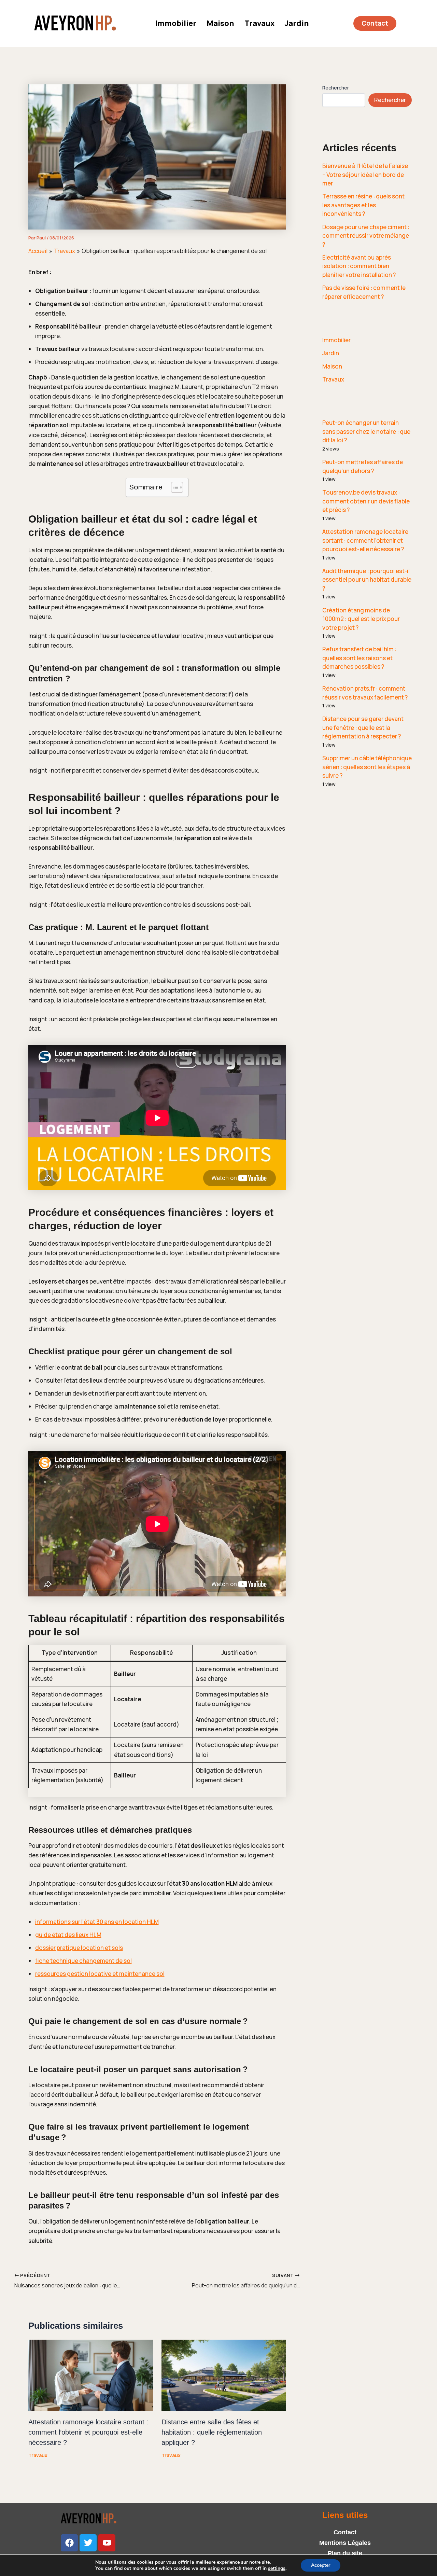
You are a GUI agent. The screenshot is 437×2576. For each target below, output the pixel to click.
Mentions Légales (345, 2543)
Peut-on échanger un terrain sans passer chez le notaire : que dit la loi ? (366, 431)
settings (277, 2568)
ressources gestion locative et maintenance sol (100, 1974)
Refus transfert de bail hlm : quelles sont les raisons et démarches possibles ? (359, 658)
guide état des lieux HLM (68, 1935)
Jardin (297, 23)
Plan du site (345, 2553)
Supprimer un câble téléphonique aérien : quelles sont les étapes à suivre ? (367, 767)
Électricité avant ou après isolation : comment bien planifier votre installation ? (359, 266)
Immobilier (176, 23)
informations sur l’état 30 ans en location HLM (97, 1922)
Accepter (321, 2565)
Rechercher (336, 88)
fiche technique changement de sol (83, 1961)
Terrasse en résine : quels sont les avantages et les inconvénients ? (363, 205)
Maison (220, 23)
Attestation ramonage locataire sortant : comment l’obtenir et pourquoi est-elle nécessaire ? (88, 2432)
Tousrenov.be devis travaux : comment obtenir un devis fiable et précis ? (366, 501)
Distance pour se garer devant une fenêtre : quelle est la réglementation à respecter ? (363, 728)
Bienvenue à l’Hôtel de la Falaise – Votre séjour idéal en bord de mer (365, 175)
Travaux (259, 23)
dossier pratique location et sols (79, 1948)
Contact (345, 2532)
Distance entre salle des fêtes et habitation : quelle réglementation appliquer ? (212, 2432)
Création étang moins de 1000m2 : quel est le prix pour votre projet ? (361, 619)
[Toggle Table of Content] (174, 487)
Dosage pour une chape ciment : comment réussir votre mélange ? (366, 236)
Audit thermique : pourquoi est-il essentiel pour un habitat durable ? (367, 580)
